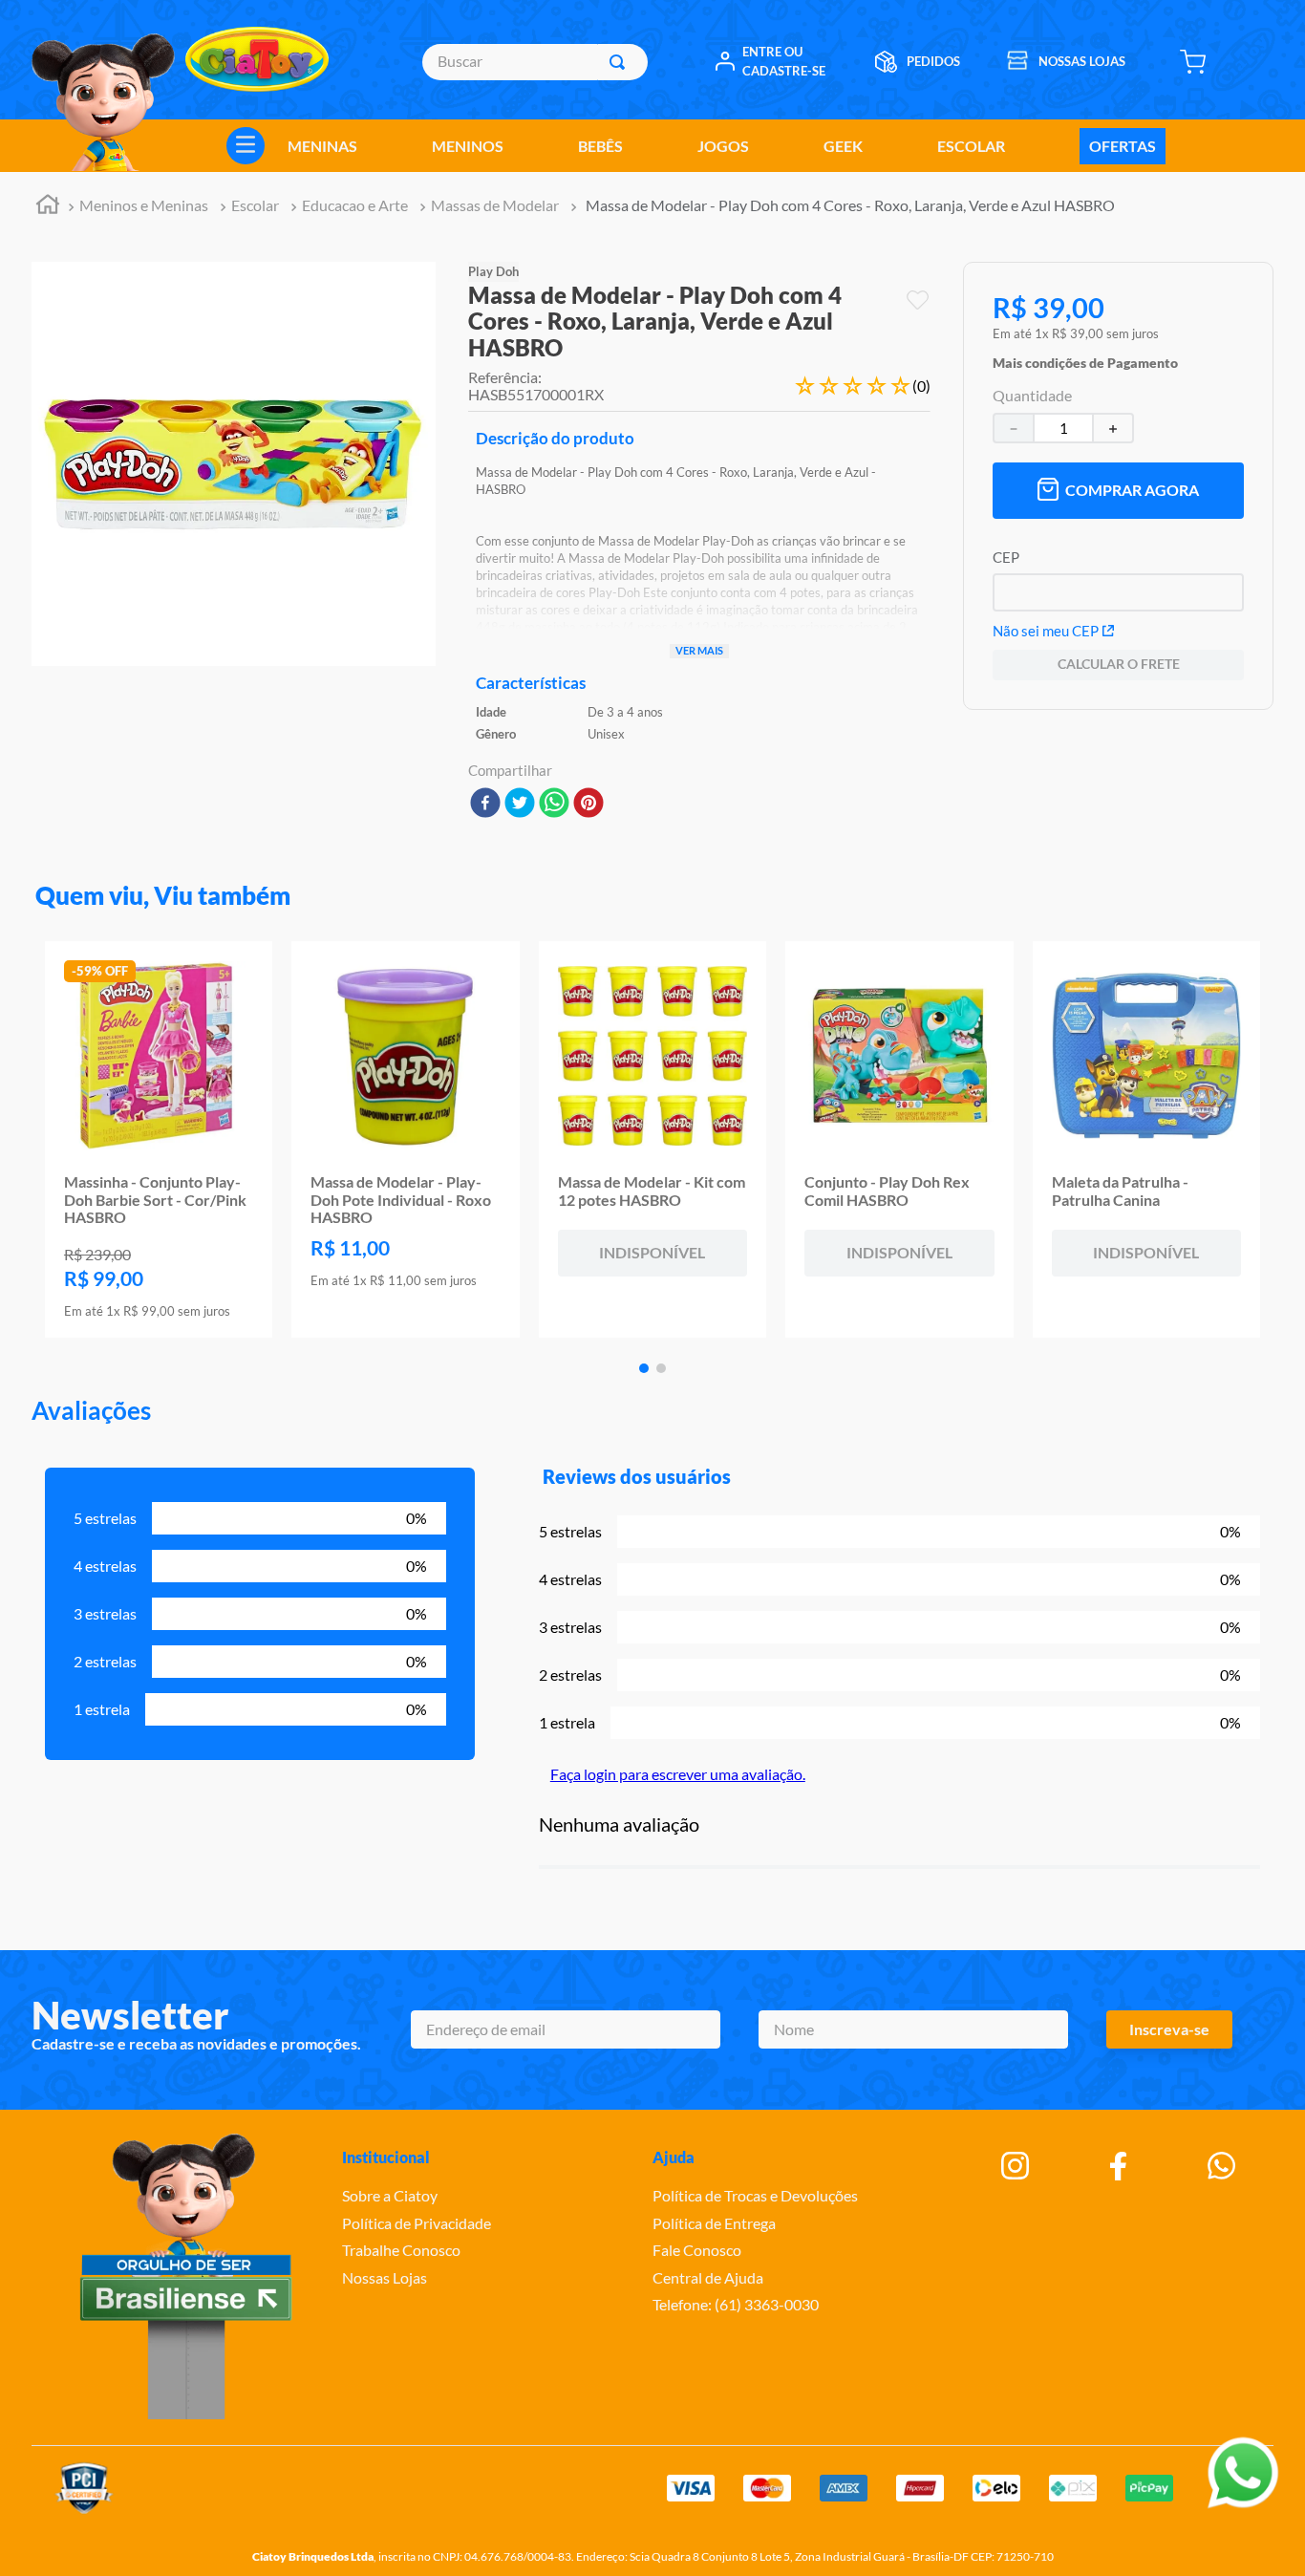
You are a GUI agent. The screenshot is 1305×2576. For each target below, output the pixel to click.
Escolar (255, 205)
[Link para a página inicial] (48, 207)
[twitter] (520, 804)
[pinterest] (588, 804)
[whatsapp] (554, 804)
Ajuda (674, 2157)
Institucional (386, 2157)
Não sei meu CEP (1046, 631)
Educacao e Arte (355, 205)
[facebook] (485, 804)
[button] (1085, 358)
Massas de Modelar (495, 205)
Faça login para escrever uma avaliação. (678, 1774)
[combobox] (535, 62)
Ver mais (699, 650)
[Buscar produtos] (621, 62)
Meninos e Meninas (144, 205)
